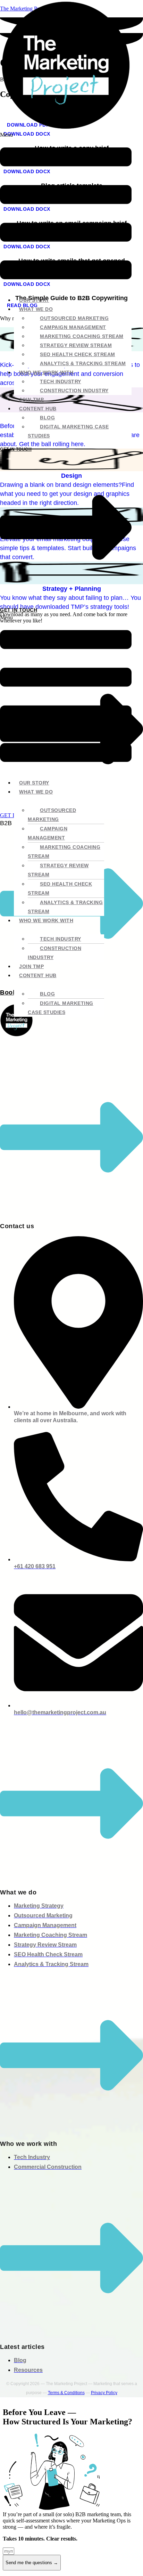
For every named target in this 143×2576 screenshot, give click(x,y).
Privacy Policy (104, 2393)
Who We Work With (46, 372)
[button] (66, 211)
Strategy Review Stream (76, 345)
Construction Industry (74, 391)
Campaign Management (73, 327)
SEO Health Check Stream (78, 354)
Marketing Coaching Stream (82, 336)
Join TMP (31, 400)
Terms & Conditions (66, 2393)
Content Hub (38, 409)
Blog (47, 418)
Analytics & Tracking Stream (83, 363)
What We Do (36, 309)
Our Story (34, 300)
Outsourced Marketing (74, 318)
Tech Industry (61, 381)
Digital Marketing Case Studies (68, 431)
